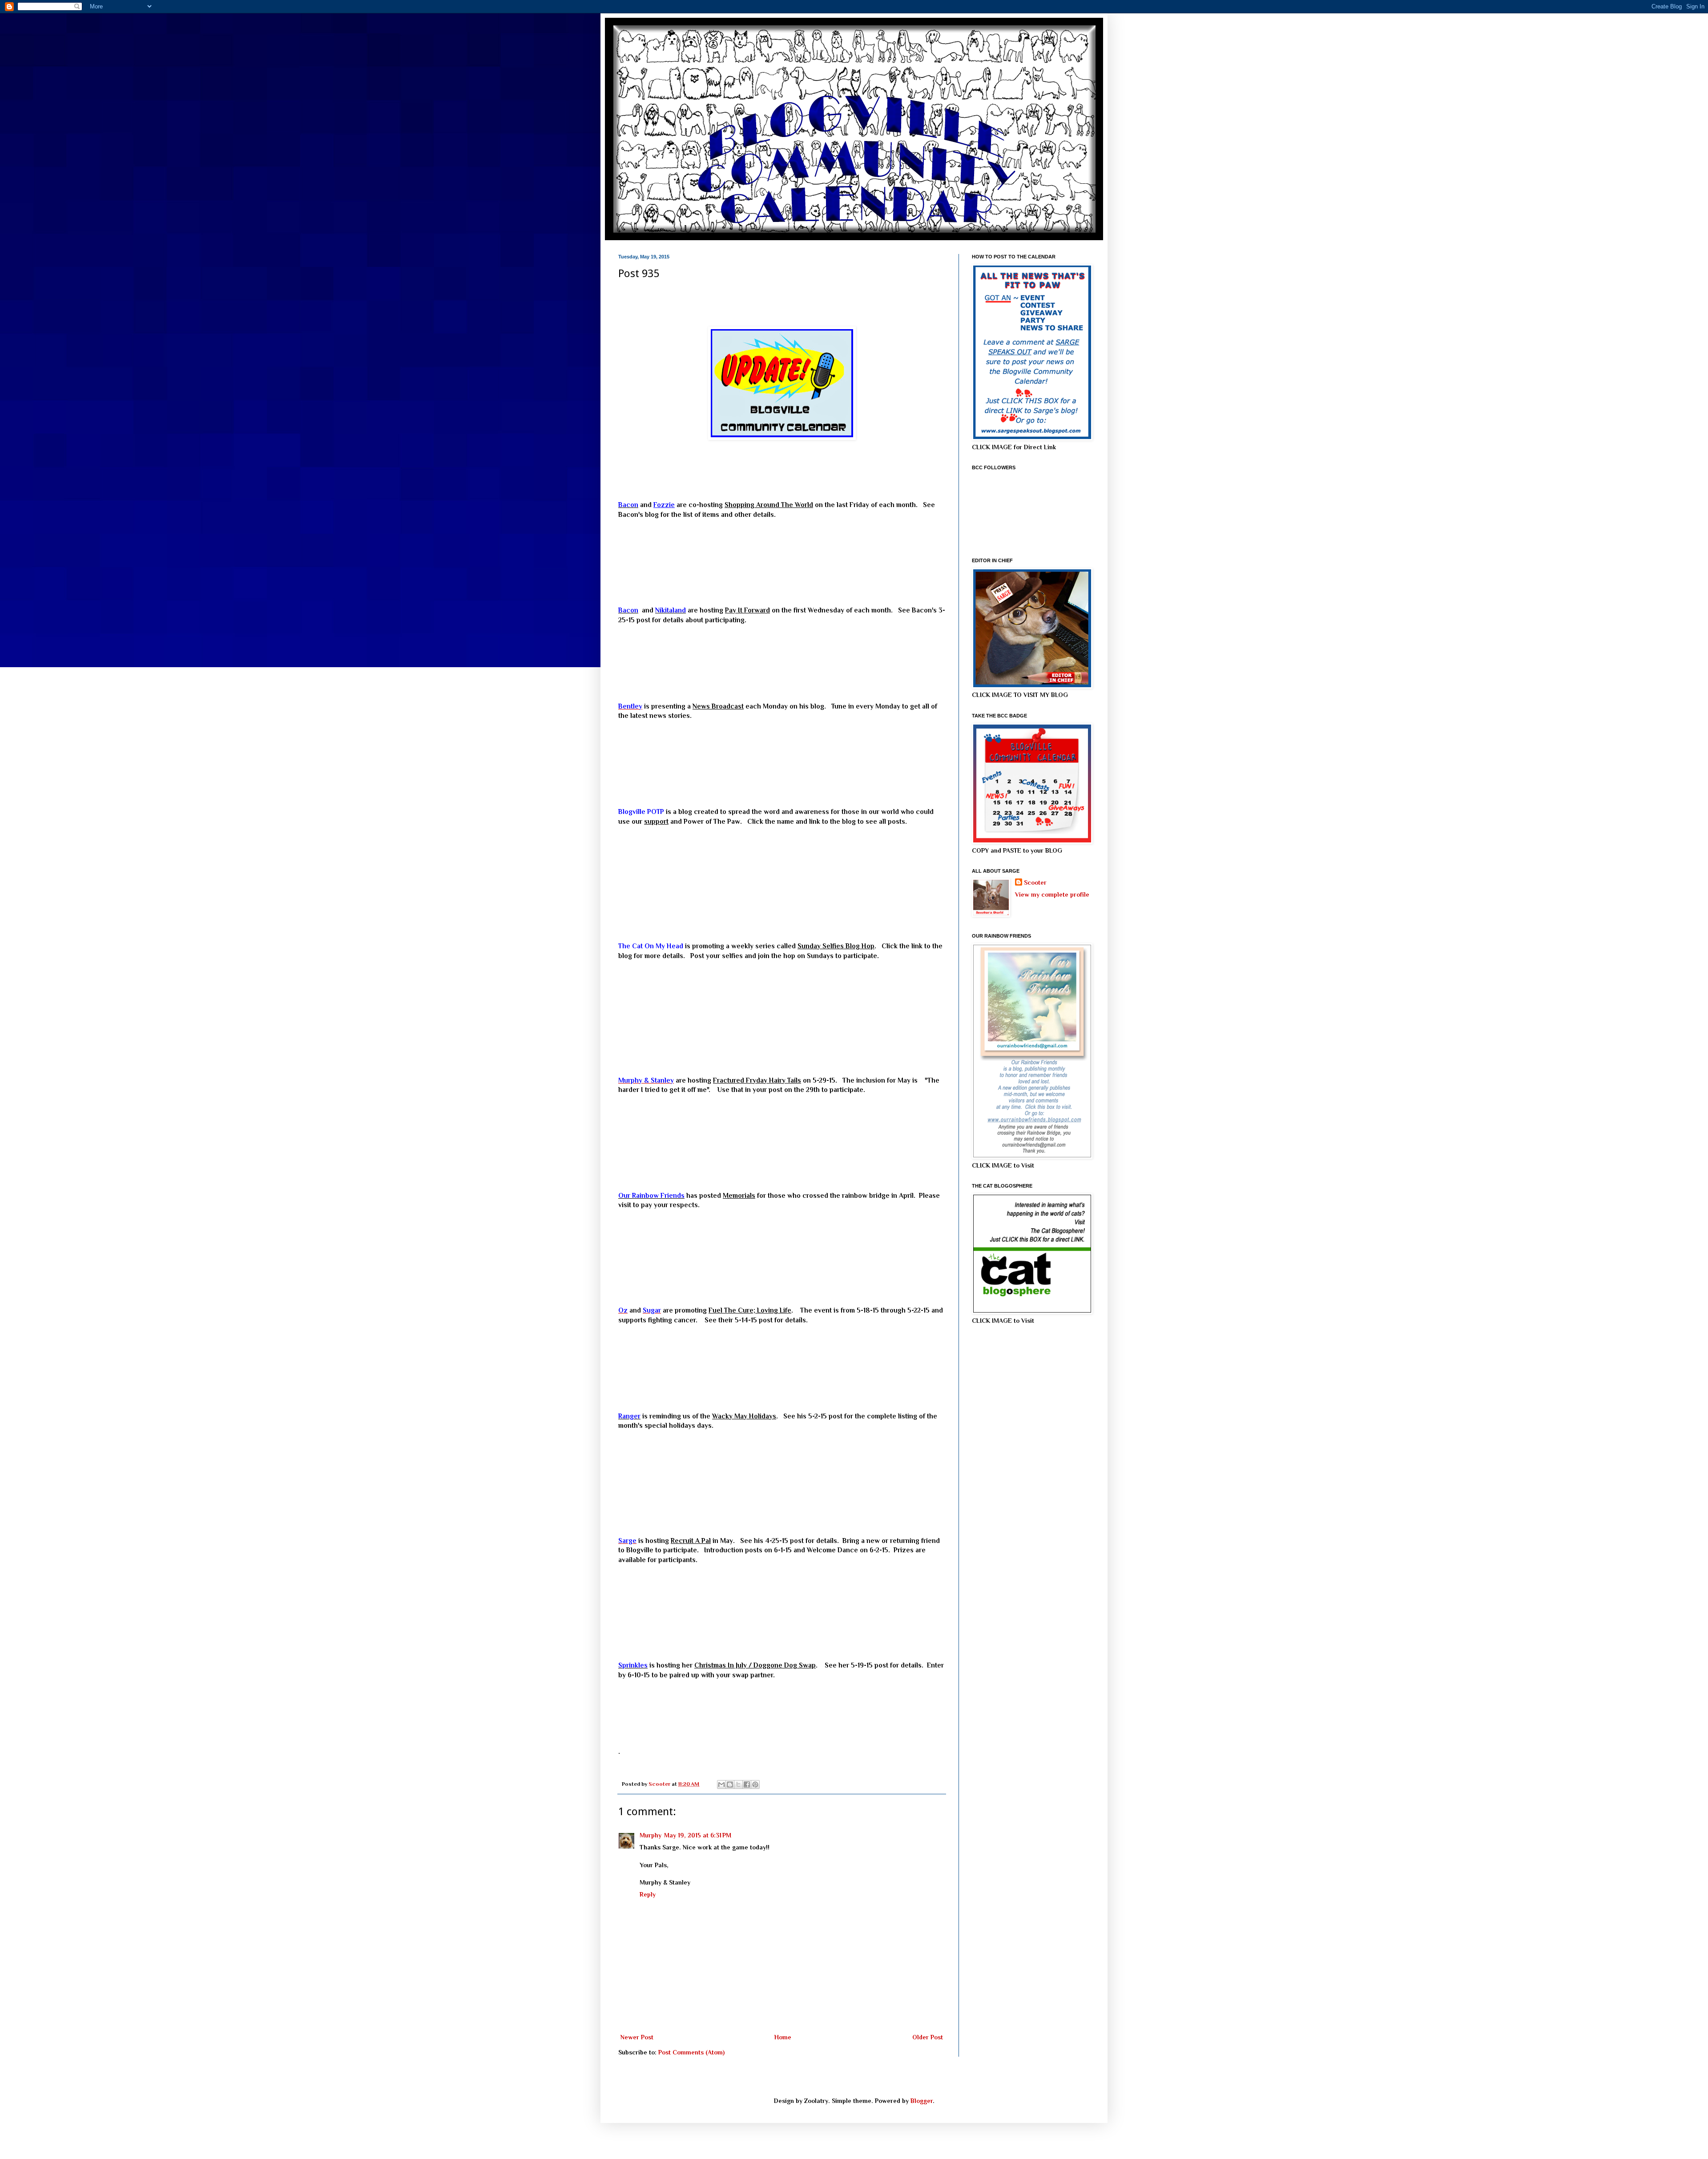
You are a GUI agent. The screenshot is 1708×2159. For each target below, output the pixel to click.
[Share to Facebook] (747, 1784)
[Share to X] (738, 1784)
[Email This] (721, 1784)
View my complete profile (1052, 894)
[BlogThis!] (730, 1784)
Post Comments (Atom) (691, 2052)
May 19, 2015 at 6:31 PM (698, 1835)
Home (783, 2037)
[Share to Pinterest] (755, 1784)
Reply (648, 1894)
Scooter (1035, 882)
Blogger (922, 2101)
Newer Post (637, 2037)
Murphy (651, 1835)
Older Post (928, 2037)
